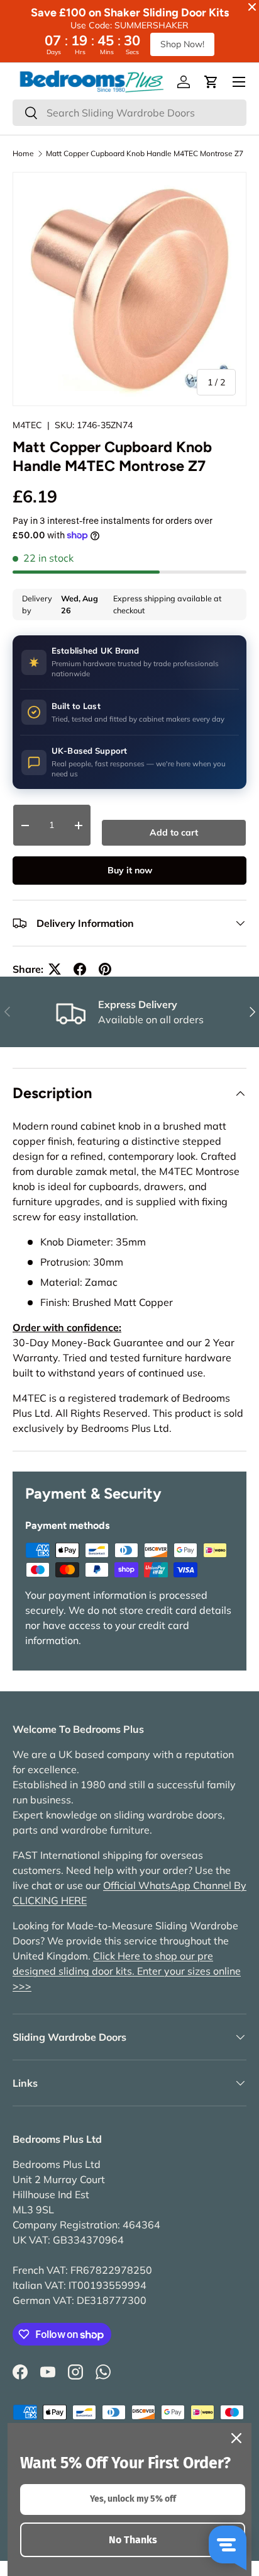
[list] (129, 289)
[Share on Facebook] (80, 969)
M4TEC (27, 425)
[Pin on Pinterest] (105, 969)
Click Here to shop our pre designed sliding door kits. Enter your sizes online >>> (127, 1971)
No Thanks (133, 2540)
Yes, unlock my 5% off (133, 2499)
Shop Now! (182, 44)
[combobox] (129, 113)
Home (23, 154)
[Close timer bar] (252, 7)
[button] (211, 82)
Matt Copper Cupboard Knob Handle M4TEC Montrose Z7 (145, 154)
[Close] (236, 2438)
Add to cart (174, 832)
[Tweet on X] (55, 969)
